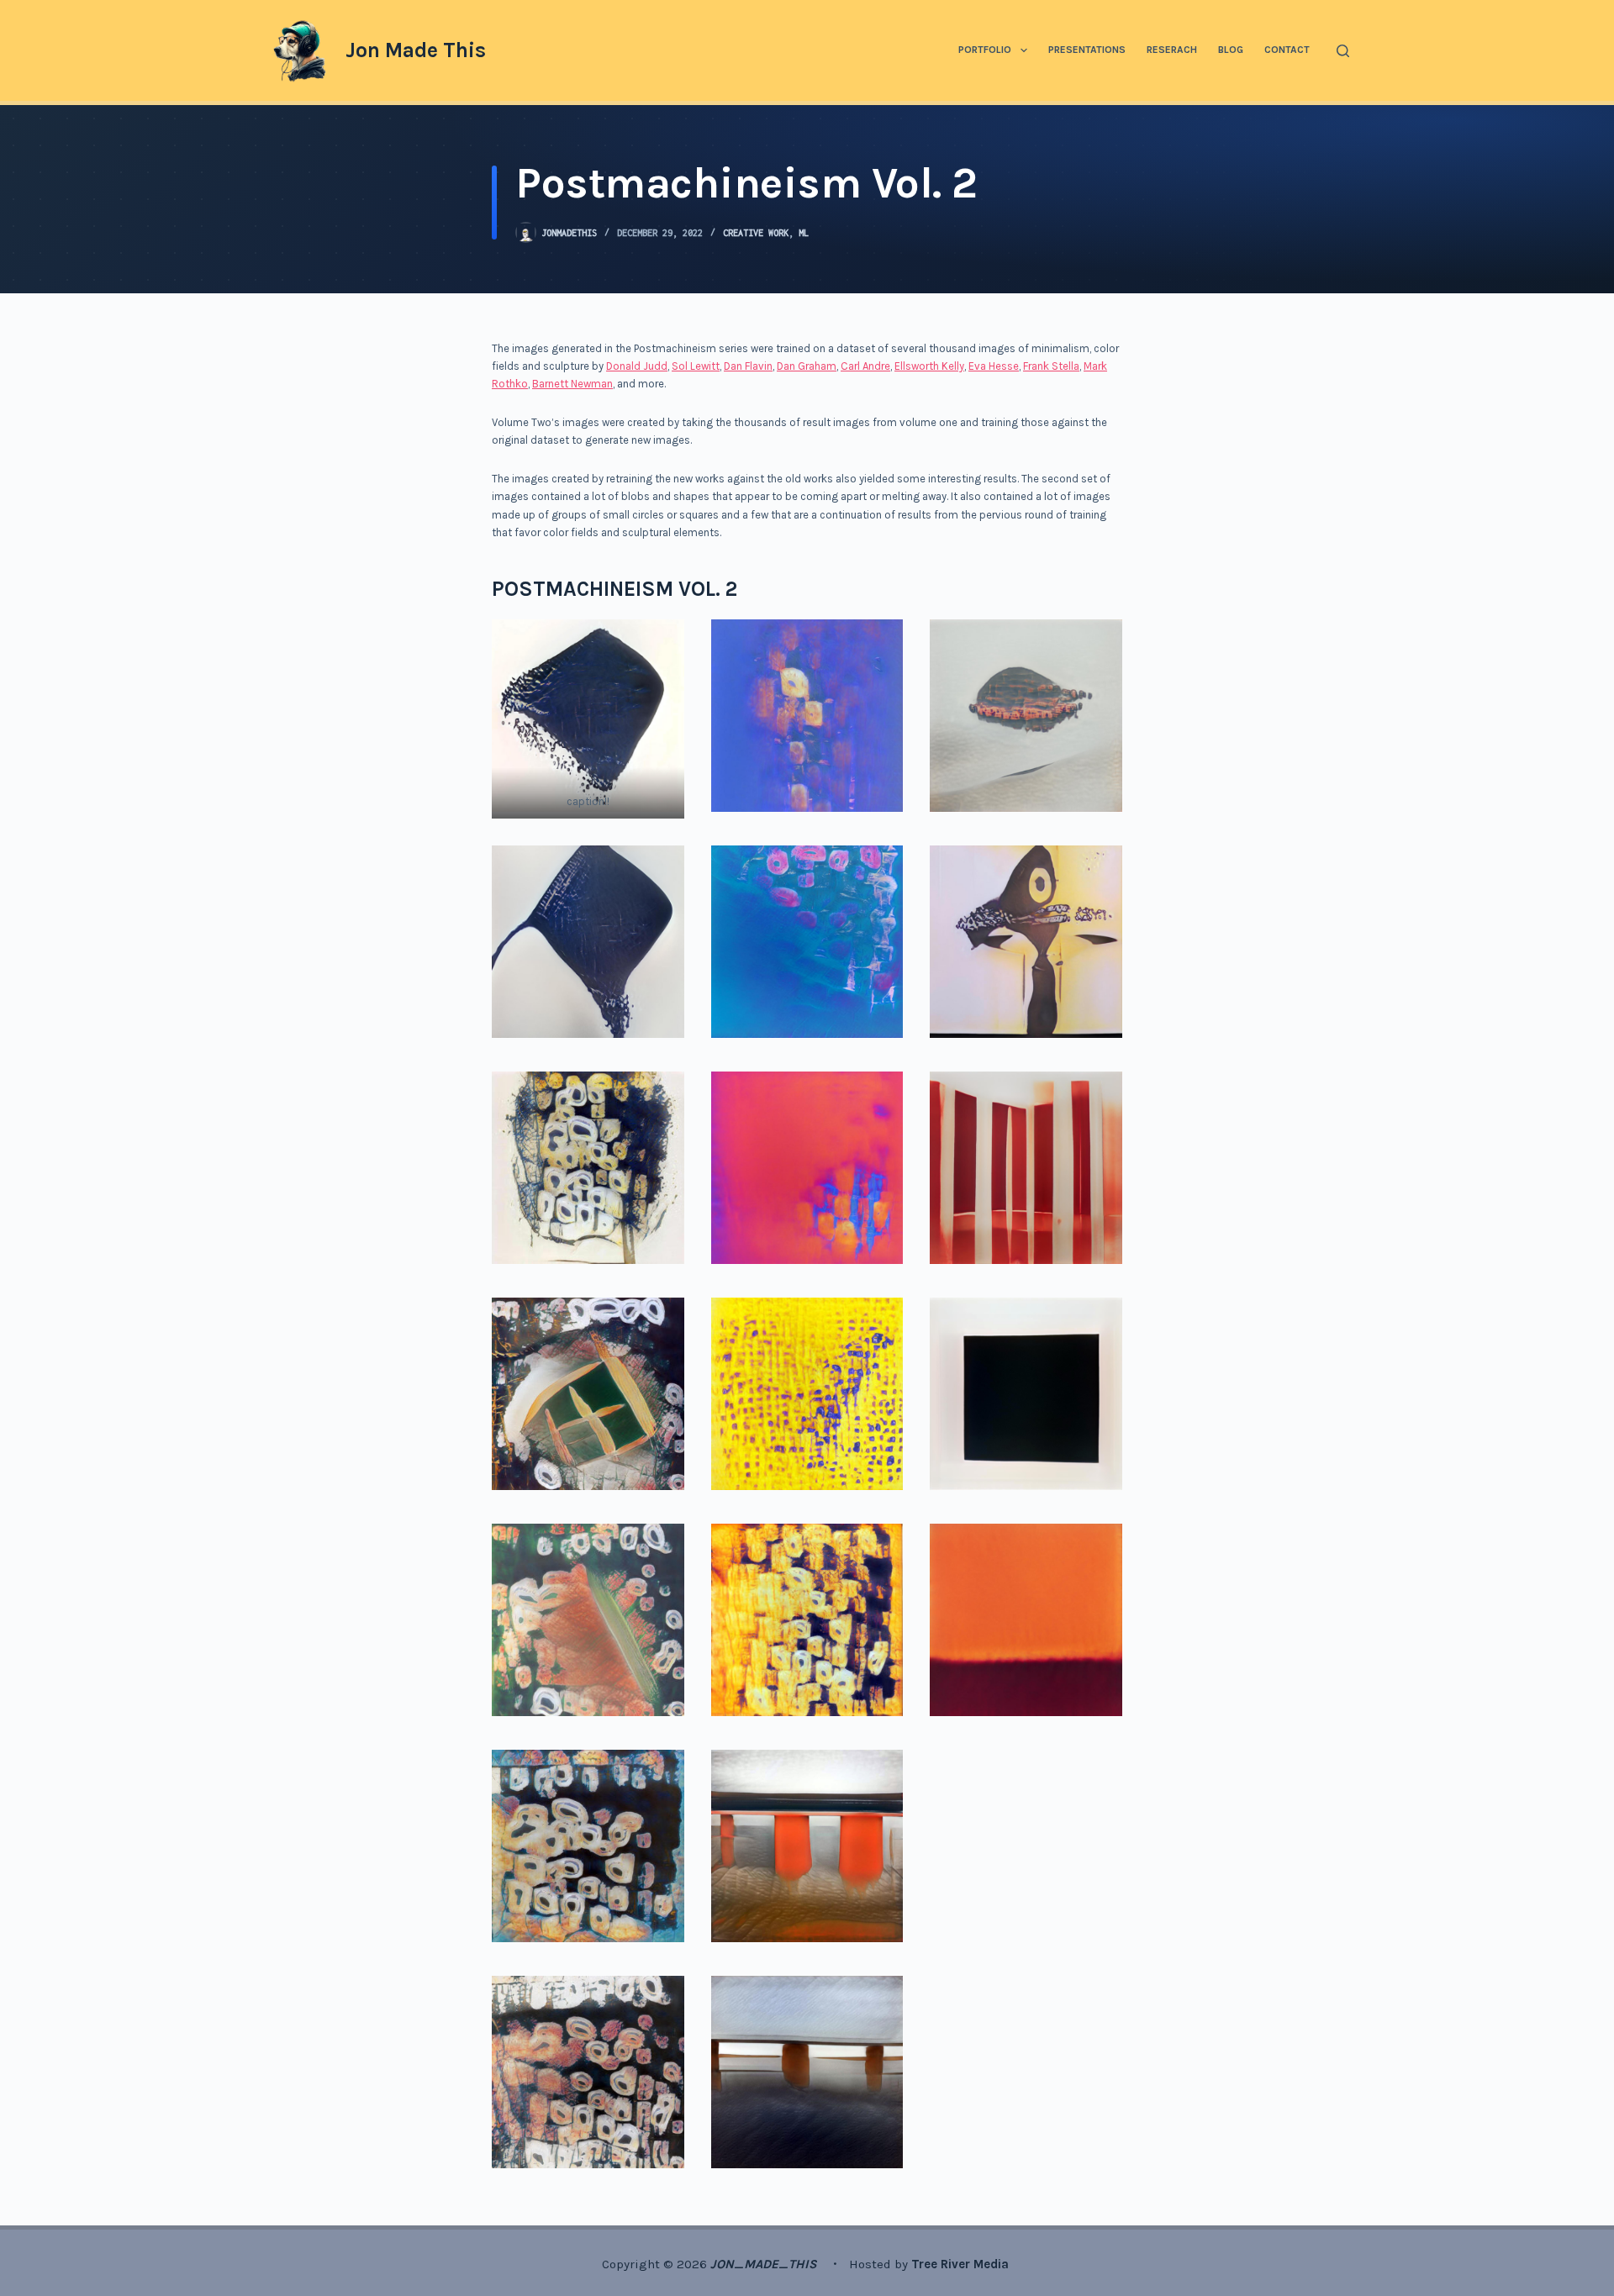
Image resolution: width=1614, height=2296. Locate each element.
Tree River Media (962, 2264)
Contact (1287, 50)
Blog (1231, 50)
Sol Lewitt (696, 366)
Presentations (1087, 50)
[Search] (1343, 51)
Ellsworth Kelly (929, 366)
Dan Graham (807, 366)
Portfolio (985, 50)
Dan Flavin (748, 366)
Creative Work (756, 233)
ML (804, 233)
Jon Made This (416, 50)
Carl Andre (865, 366)
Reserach (1172, 50)
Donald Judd (637, 366)
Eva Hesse (994, 366)
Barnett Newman (572, 384)
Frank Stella (1051, 366)
